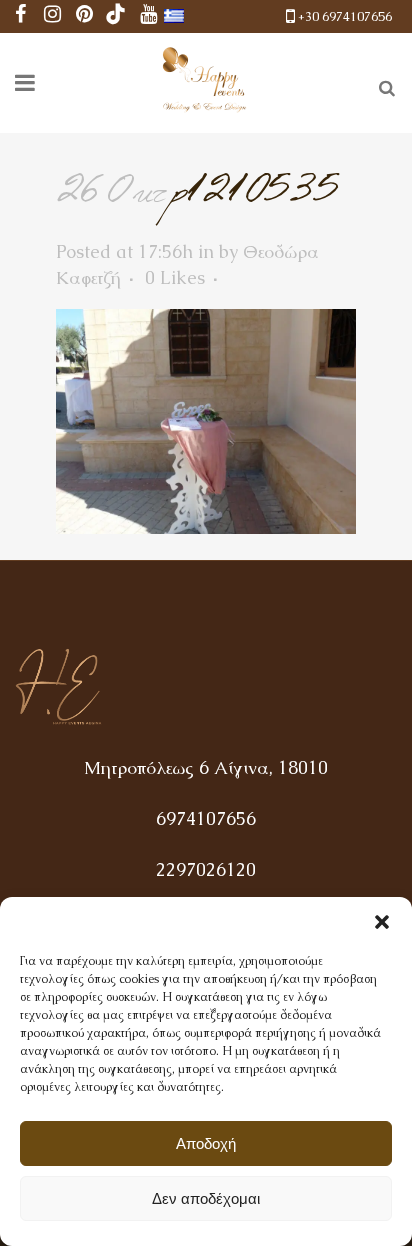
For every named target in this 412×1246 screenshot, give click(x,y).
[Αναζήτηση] (383, 85)
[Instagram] (52, 16)
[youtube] (148, 16)
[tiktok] (116, 16)
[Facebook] (20, 16)
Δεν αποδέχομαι (206, 1198)
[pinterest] (84, 16)
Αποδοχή (206, 1143)
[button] (382, 922)
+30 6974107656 (345, 16)
